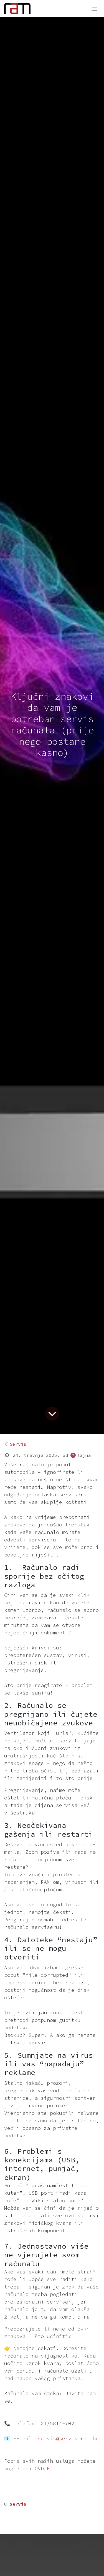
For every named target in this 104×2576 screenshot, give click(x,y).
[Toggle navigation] (94, 9)
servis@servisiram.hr (68, 2438)
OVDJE (42, 2468)
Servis (18, 1444)
